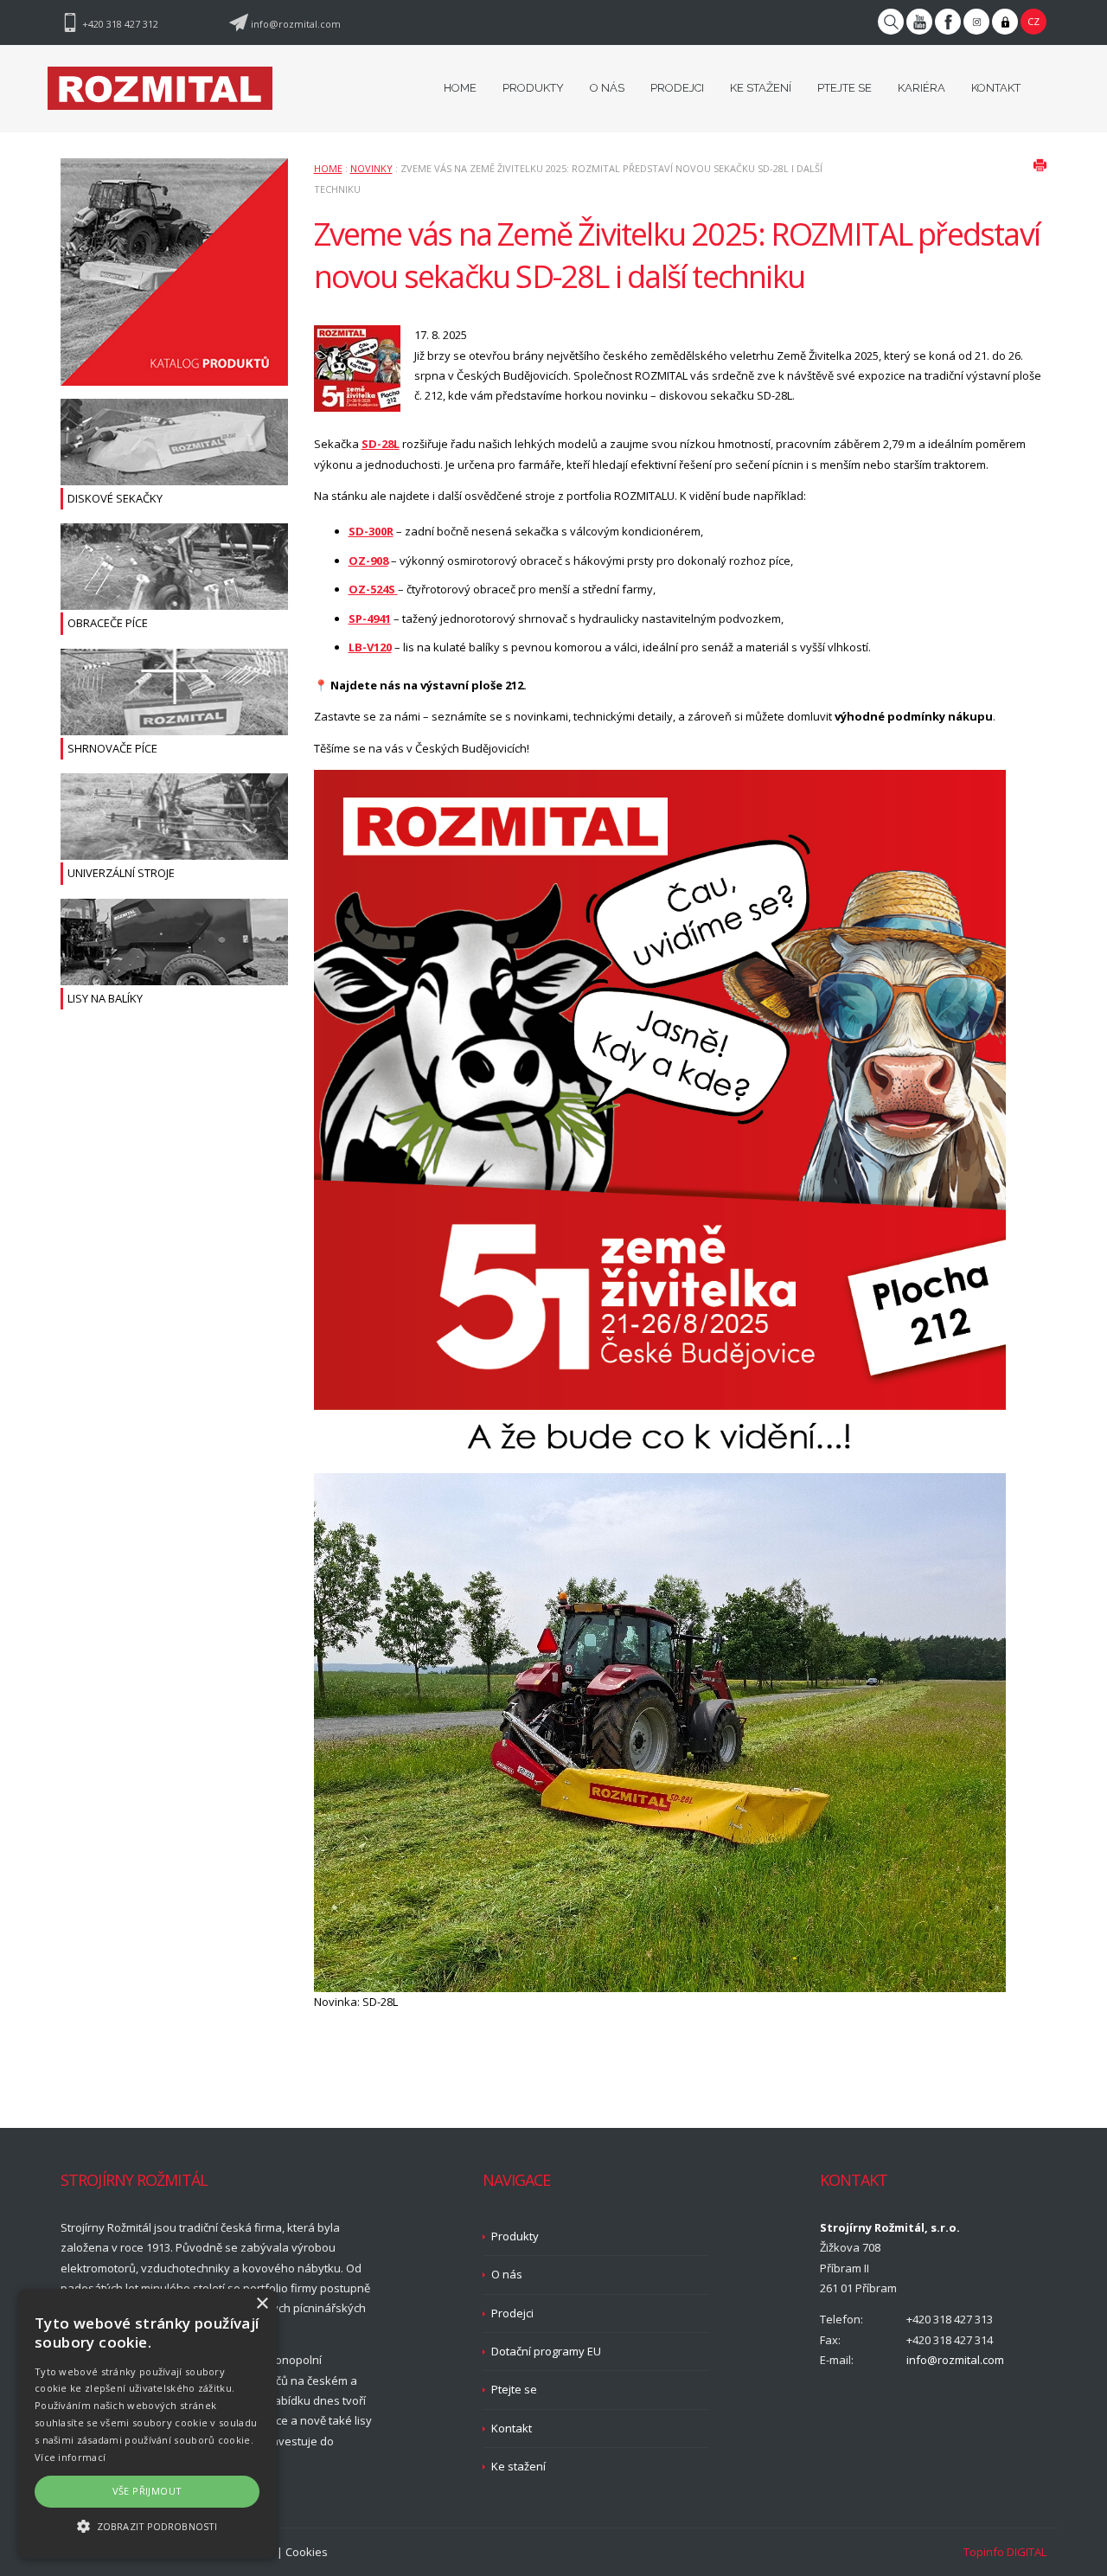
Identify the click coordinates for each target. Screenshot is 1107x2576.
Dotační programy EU (546, 2351)
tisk (1040, 165)
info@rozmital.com (296, 24)
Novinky (371, 168)
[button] (147, 2526)
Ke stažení (518, 2466)
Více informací (70, 2457)
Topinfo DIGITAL (1005, 2552)
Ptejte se (514, 2389)
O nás (507, 2274)
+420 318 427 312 (120, 24)
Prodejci (512, 2313)
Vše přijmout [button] (147, 2491)
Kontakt (512, 2428)
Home (328, 168)
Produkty (515, 2236)
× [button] (262, 2304)
